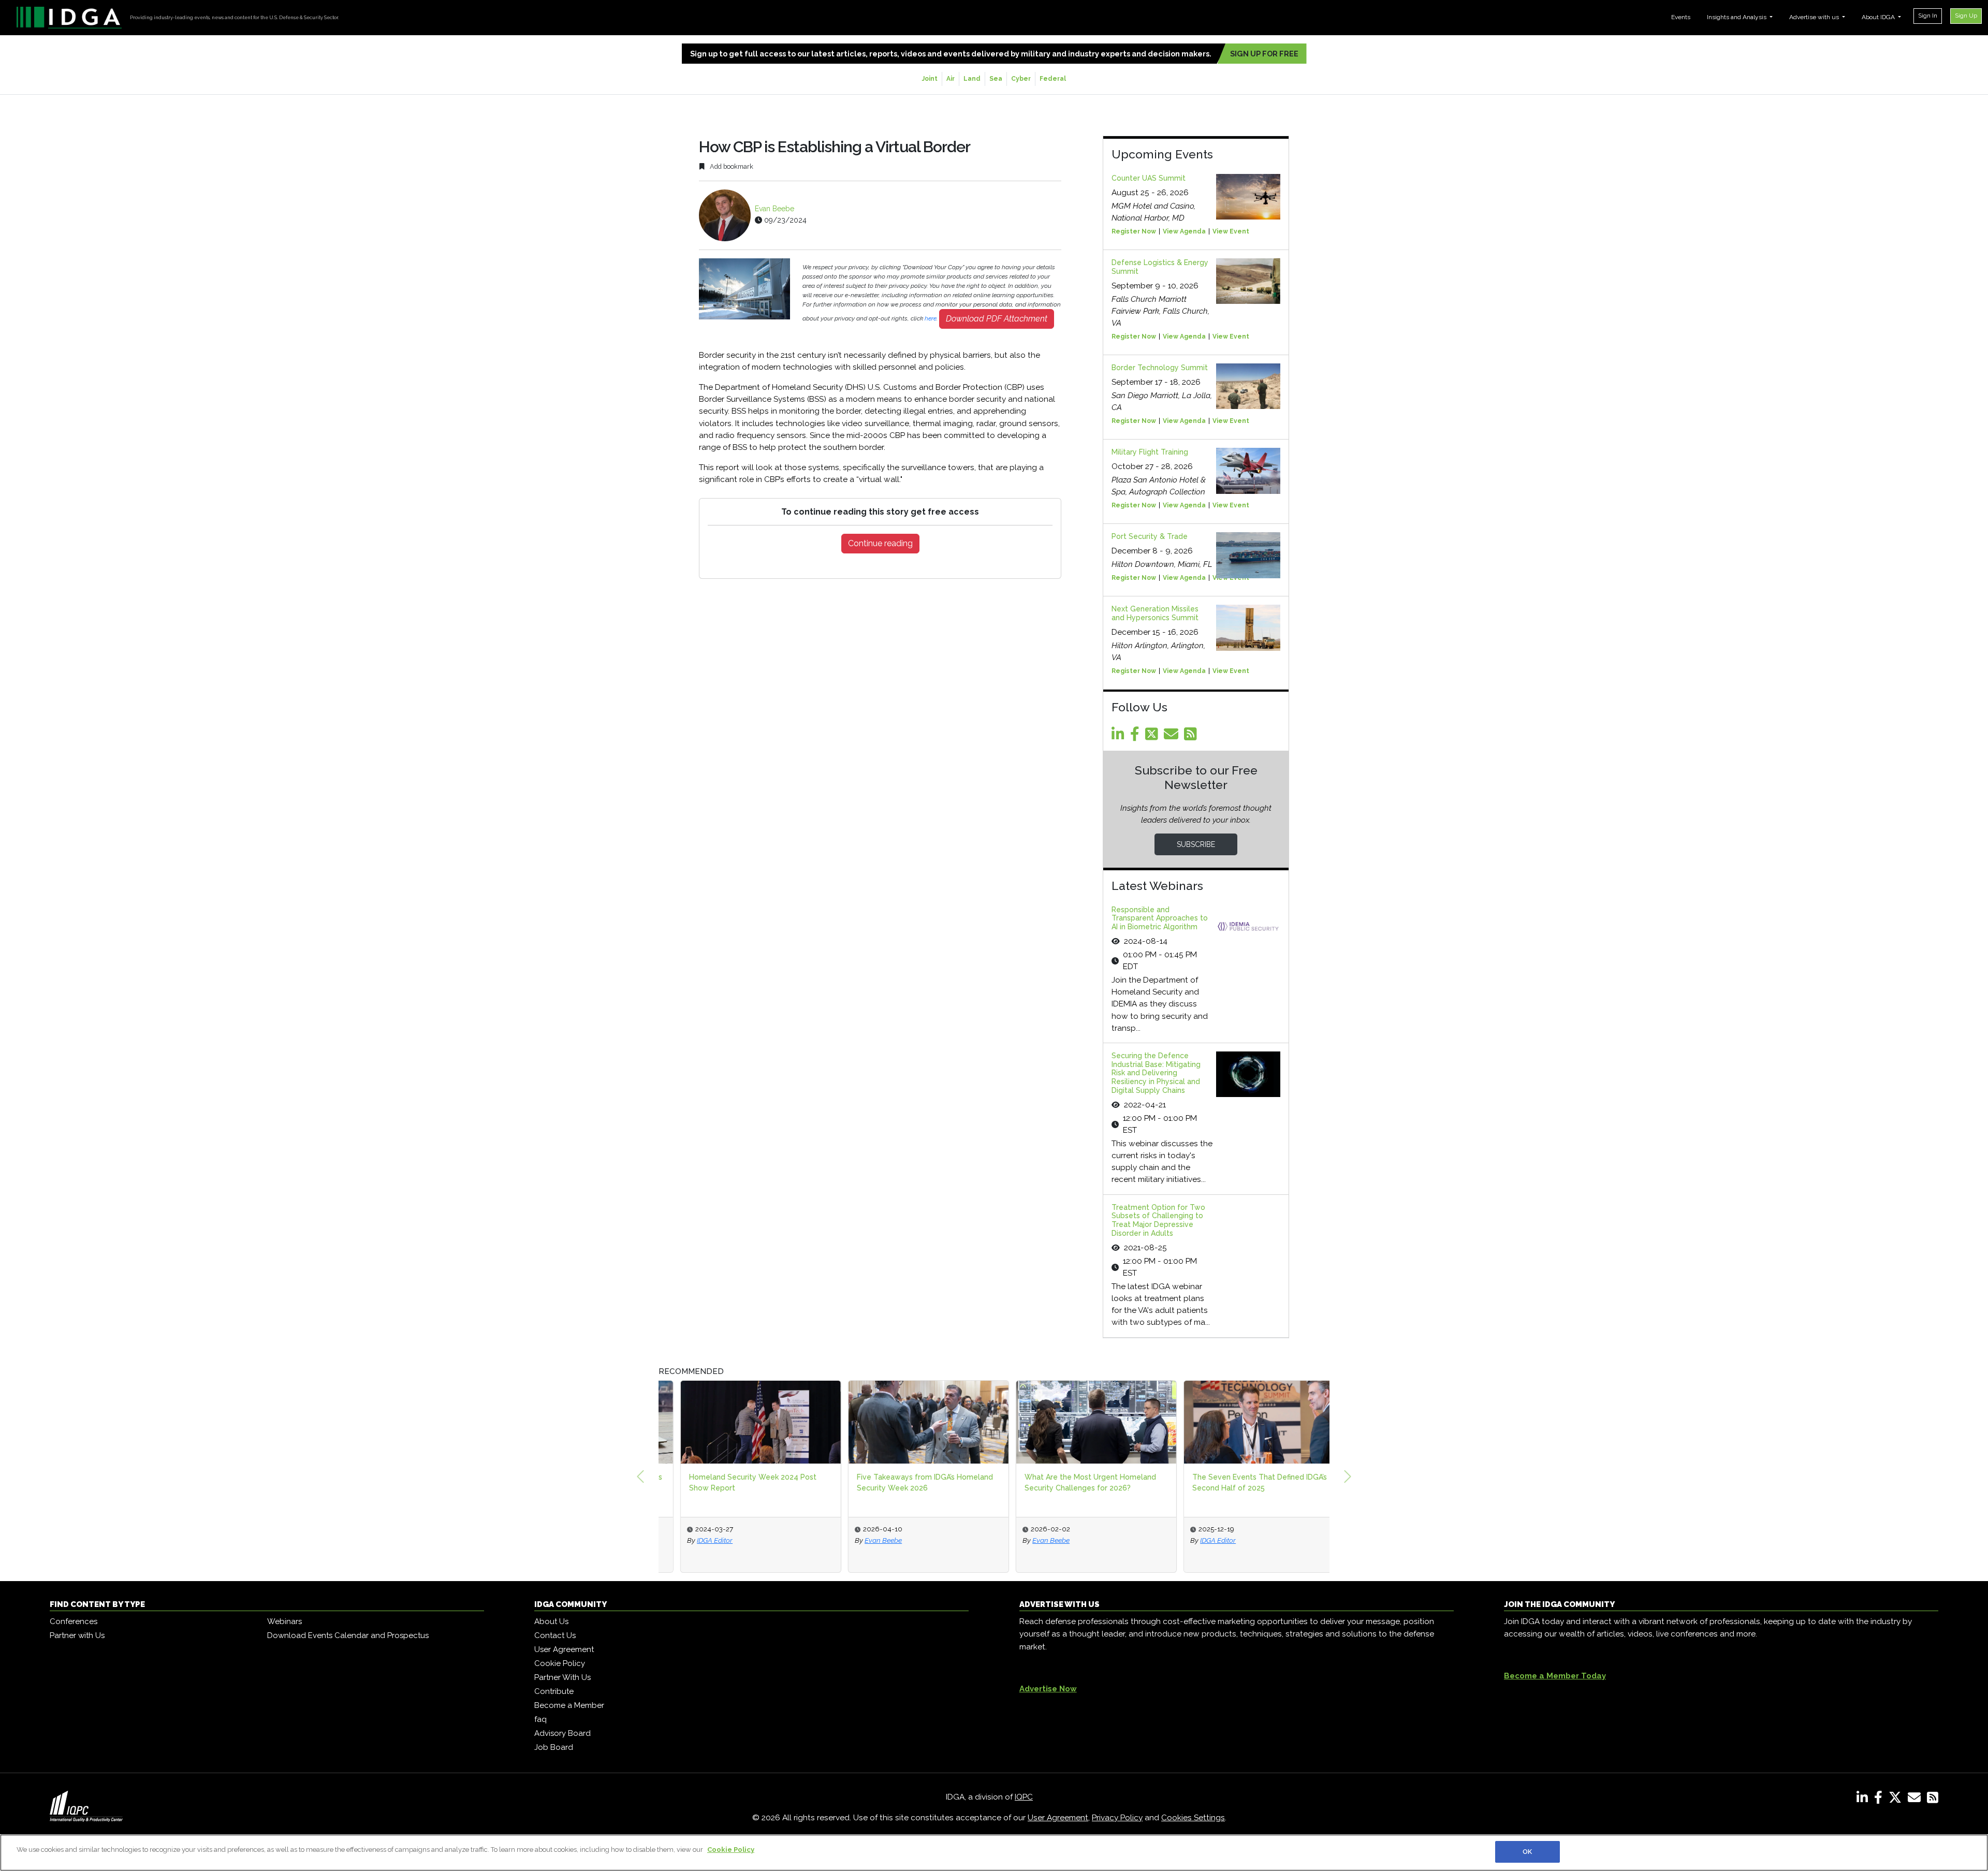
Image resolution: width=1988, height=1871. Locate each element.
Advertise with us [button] (1815, 17)
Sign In (1928, 16)
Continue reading (880, 543)
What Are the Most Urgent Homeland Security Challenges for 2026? (1069, 1482)
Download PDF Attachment (997, 319)
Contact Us (555, 1635)
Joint (930, 79)
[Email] (1173, 737)
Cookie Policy (560, 1663)
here (931, 318)
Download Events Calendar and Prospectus (348, 1635)
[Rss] (1192, 737)
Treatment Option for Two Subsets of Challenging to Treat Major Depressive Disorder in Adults (1158, 1220)
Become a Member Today (1555, 1676)
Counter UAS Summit (1149, 178)
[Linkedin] (1120, 737)
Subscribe (1196, 844)
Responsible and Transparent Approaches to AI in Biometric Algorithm (1160, 918)
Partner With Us (562, 1677)
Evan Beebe (774, 209)
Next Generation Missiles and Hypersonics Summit (1155, 613)
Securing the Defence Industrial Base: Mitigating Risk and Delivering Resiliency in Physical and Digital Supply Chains (1156, 1073)
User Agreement (564, 1649)
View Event (1231, 231)
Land (972, 79)
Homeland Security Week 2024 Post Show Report (731, 1482)
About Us (551, 1621)
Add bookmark (731, 166)
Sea (996, 79)
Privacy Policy (1117, 1818)
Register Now (1134, 231)
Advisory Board (562, 1733)
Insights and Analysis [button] (1737, 17)
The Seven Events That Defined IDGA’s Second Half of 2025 (1238, 1482)
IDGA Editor (693, 1540)
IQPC (1024, 1797)
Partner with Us (77, 1635)
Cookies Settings (1193, 1818)
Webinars (284, 1621)
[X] (1897, 1800)
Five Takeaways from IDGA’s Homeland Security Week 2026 (903, 1482)
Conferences (74, 1621)
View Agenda (1184, 231)
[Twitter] (1153, 737)
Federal (1053, 79)
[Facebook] (1137, 737)
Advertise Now (1048, 1689)
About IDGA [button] (1879, 17)
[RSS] (1933, 1800)
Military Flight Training (1150, 452)
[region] (994, 1853)
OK (1527, 1852)
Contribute (554, 1691)
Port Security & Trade (1150, 536)
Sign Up (1966, 16)
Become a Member (569, 1705)
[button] (640, 1477)
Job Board (554, 1747)
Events (1681, 17)
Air (951, 79)
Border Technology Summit (1160, 368)
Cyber (1021, 79)
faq (540, 1719)
